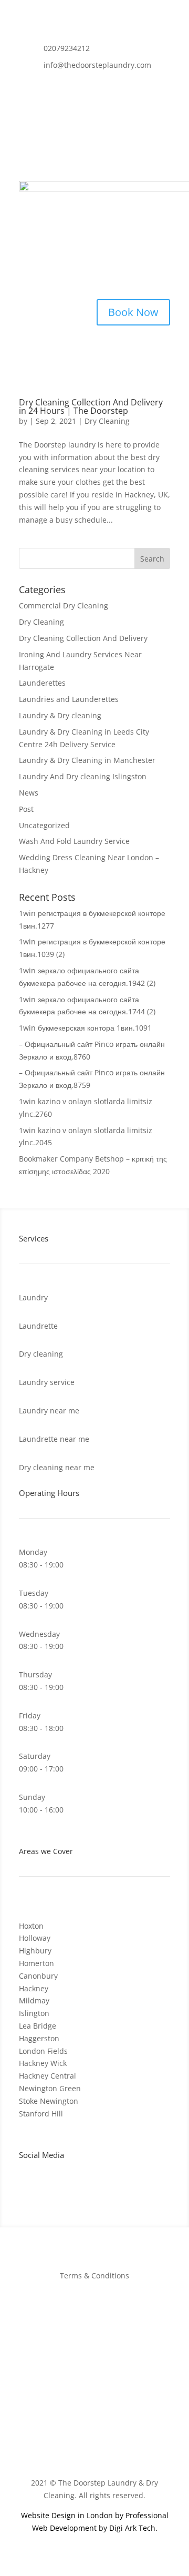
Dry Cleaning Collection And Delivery (83, 638)
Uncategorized (44, 825)
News (29, 793)
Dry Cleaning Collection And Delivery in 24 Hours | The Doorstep (91, 406)
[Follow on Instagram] (120, 84)
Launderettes (42, 683)
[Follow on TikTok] (162, 84)
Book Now (133, 312)
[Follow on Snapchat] (141, 84)
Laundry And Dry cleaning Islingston (83, 776)
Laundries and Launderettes (69, 699)
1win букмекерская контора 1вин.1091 (85, 1028)
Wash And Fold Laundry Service (74, 841)
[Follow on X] (99, 84)
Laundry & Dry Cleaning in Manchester (87, 760)
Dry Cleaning (107, 421)
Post (26, 809)
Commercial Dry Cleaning (64, 605)
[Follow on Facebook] (78, 84)
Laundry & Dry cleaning (60, 715)
